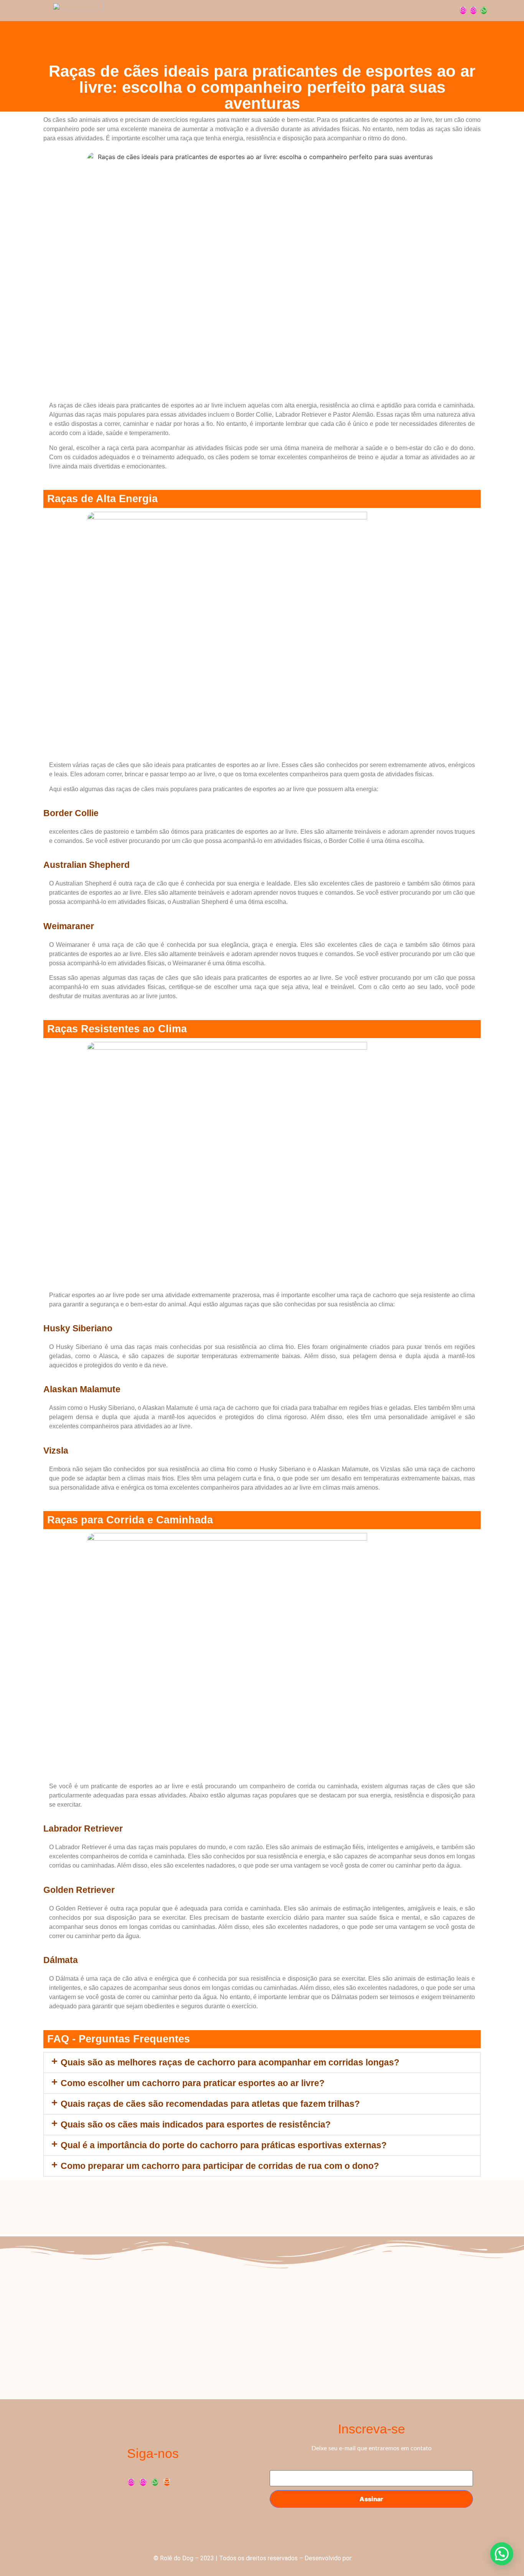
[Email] (167, 2482)
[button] (262, 2063)
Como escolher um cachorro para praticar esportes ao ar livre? (193, 2083)
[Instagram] (463, 10)
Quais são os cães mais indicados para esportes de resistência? (196, 2124)
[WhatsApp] (484, 10)
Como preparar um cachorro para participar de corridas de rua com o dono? (220, 2166)
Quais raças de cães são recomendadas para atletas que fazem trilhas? (210, 2104)
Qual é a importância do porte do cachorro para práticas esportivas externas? (224, 2145)
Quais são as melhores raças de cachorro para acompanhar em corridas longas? (230, 2062)
